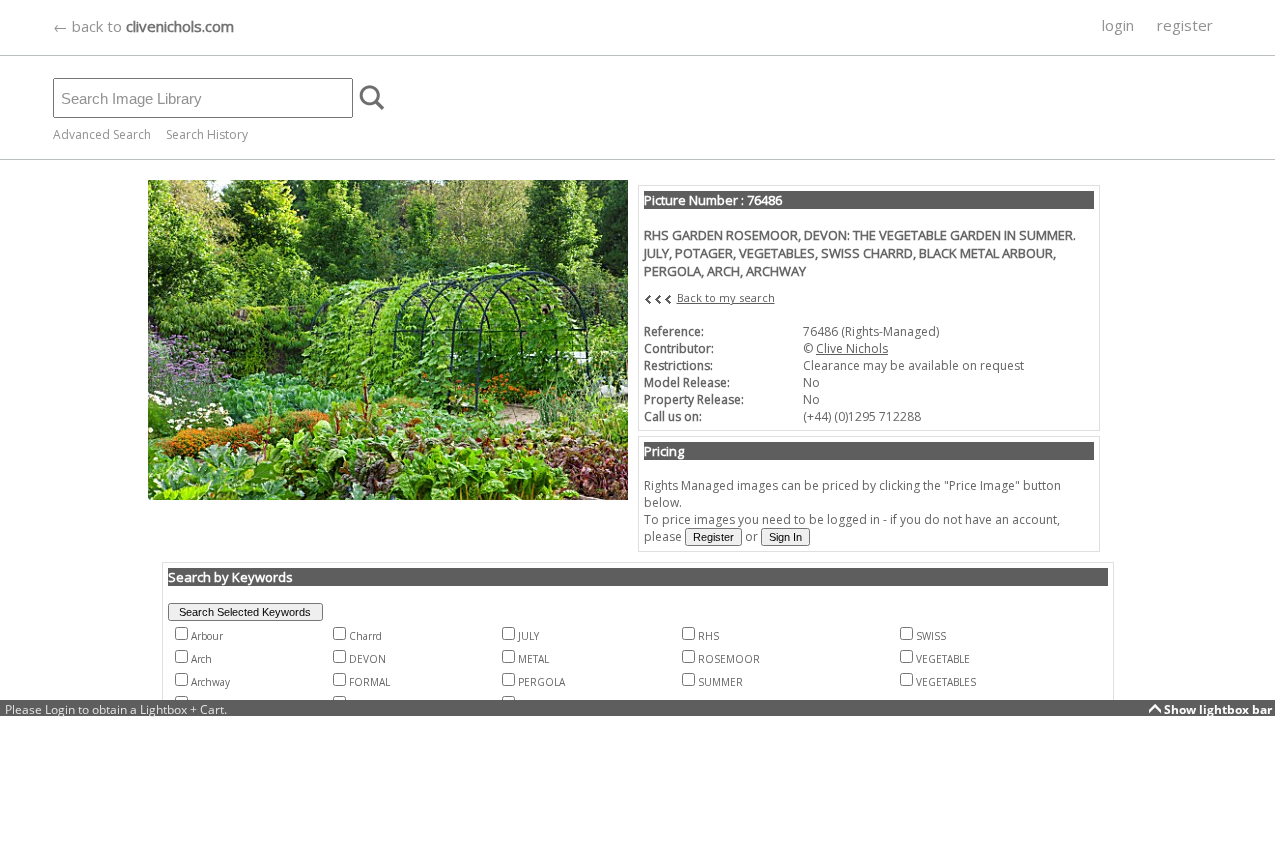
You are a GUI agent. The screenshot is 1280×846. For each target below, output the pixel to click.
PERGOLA (541, 682)
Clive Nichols (852, 348)
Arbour (207, 636)
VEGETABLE (943, 659)
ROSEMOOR (729, 659)
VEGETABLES (946, 682)
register (1185, 25)
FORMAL (369, 682)
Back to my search (726, 297)
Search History (207, 134)
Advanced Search (102, 134)
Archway (210, 682)
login (1118, 25)
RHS (708, 636)
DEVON (367, 659)
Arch (201, 659)
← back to (143, 26)
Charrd (365, 636)
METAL (533, 659)
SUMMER (720, 682)
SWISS (931, 636)
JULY (528, 636)
